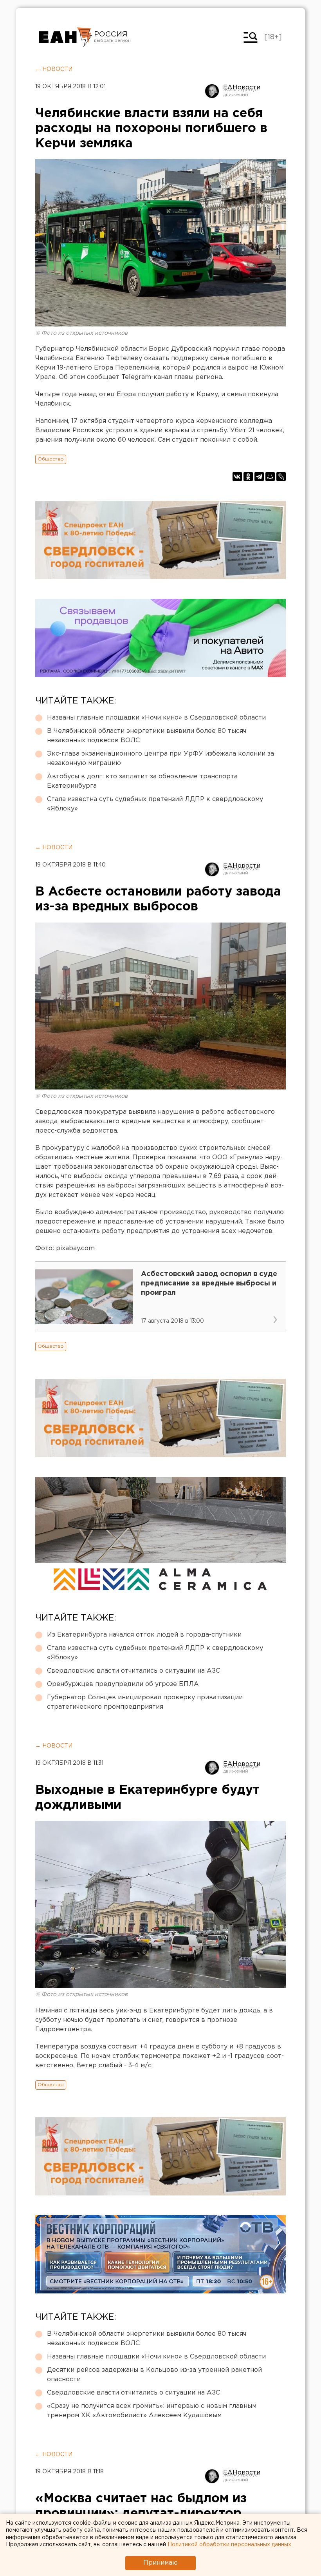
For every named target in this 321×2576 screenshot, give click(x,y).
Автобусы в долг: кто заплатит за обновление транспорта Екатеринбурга (142, 781)
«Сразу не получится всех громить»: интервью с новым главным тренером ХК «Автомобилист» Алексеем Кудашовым (152, 2411)
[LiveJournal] (281, 477)
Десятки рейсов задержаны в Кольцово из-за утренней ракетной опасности (154, 2375)
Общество (51, 459)
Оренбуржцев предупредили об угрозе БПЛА (123, 1684)
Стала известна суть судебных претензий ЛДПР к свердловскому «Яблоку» (155, 804)
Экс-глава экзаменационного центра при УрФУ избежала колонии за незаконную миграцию (160, 759)
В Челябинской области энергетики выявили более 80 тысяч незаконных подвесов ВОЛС (147, 736)
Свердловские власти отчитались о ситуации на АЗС (133, 1671)
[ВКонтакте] (237, 477)
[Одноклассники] (248, 477)
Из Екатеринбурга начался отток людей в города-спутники (144, 1635)
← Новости (54, 69)
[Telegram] (259, 477)
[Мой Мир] (270, 477)
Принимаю (160, 2563)
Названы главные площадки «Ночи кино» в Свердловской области (156, 718)
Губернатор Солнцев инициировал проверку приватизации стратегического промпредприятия (145, 1702)
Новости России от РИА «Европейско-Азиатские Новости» (66, 37)
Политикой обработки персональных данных (229, 2545)
